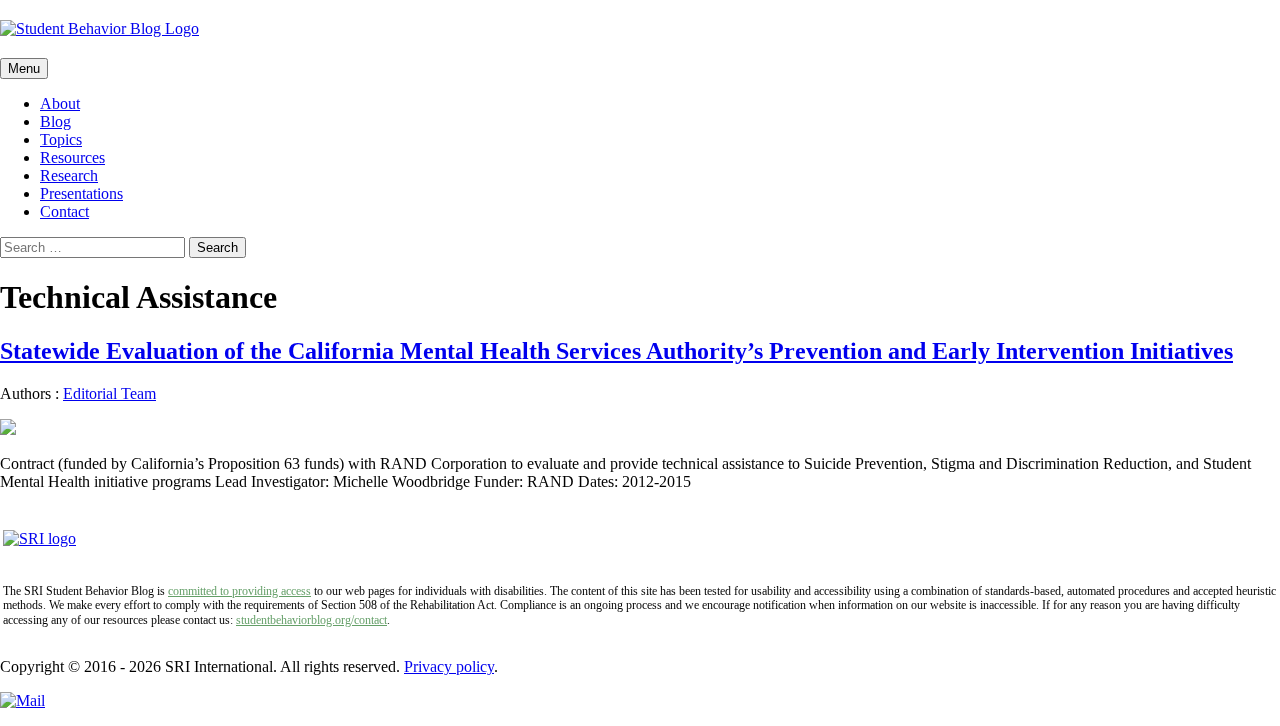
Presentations (81, 193)
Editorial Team (109, 393)
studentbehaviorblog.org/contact (311, 620)
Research (69, 175)
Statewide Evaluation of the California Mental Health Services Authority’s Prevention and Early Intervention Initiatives (616, 351)
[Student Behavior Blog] (640, 29)
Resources (72, 157)
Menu (24, 68)
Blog (55, 121)
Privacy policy (449, 666)
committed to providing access (239, 591)
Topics (61, 139)
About (60, 103)
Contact (64, 211)
